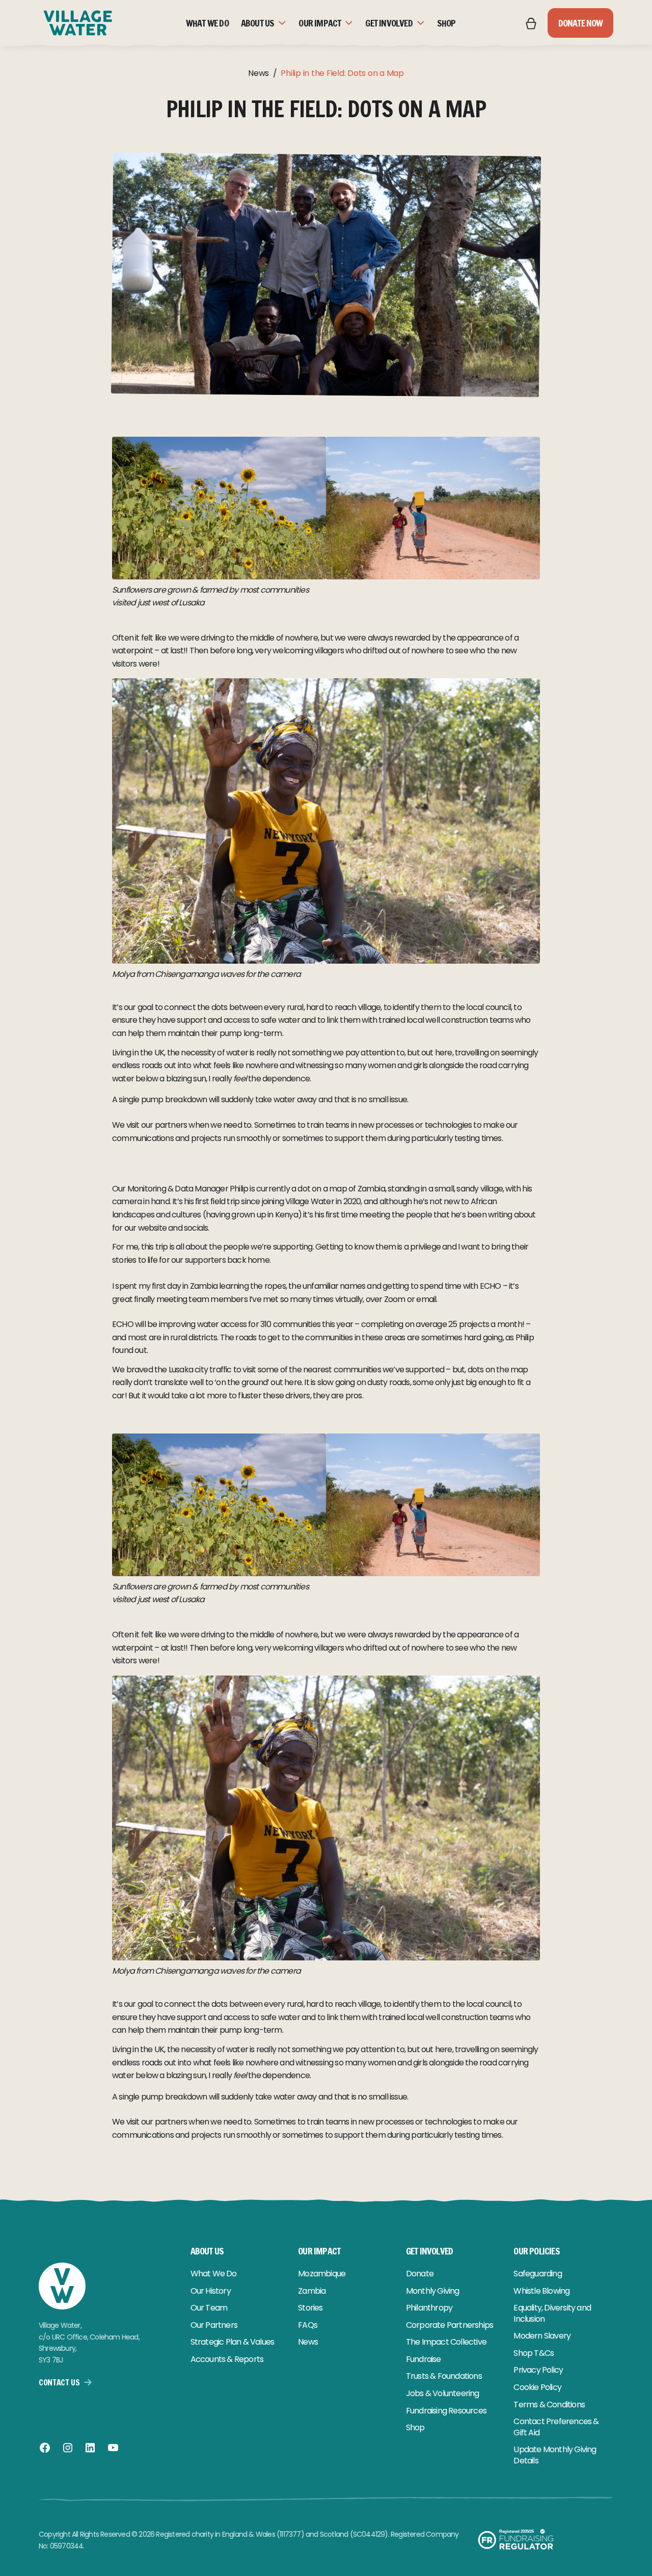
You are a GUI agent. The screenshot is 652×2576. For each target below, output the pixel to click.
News (259, 73)
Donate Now (581, 23)
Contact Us (59, 2382)
